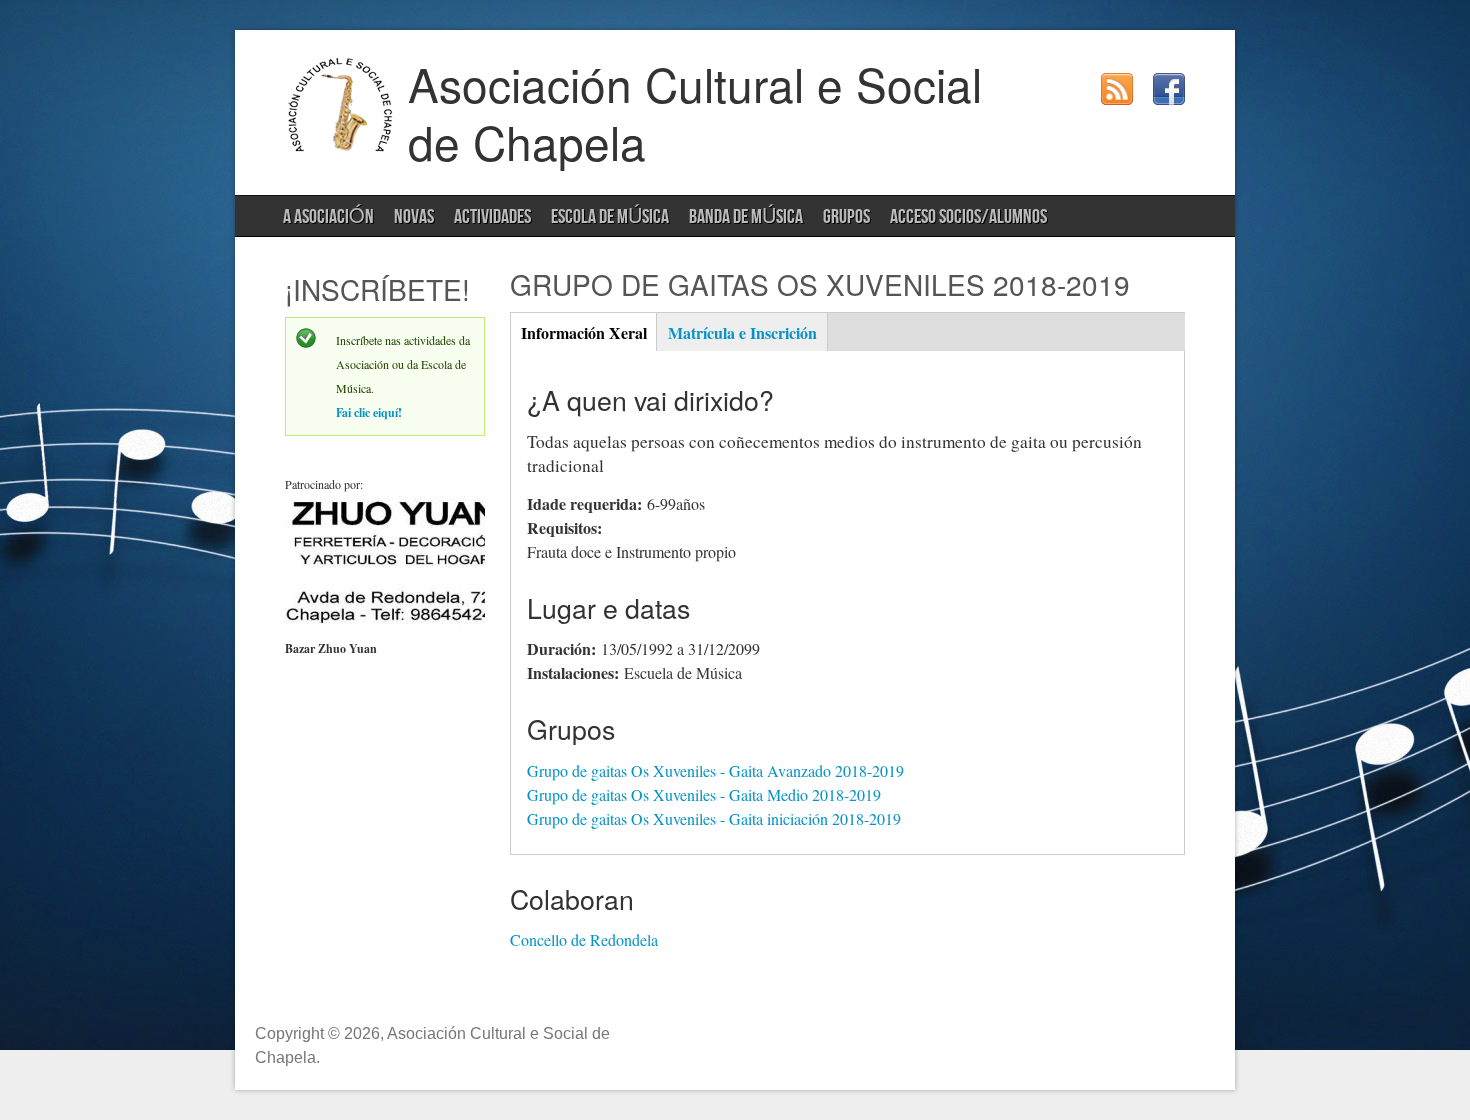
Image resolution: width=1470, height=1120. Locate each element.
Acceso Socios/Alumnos (968, 217)
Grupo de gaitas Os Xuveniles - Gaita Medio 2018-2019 (704, 794)
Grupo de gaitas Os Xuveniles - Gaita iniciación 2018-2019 (714, 818)
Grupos (846, 217)
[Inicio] (340, 147)
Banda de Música (746, 217)
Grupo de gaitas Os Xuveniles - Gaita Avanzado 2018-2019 (715, 770)
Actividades (492, 217)
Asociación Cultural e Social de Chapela (695, 112)
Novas (414, 217)
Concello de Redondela (584, 939)
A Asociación (328, 217)
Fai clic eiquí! (369, 412)
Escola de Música (610, 217)
